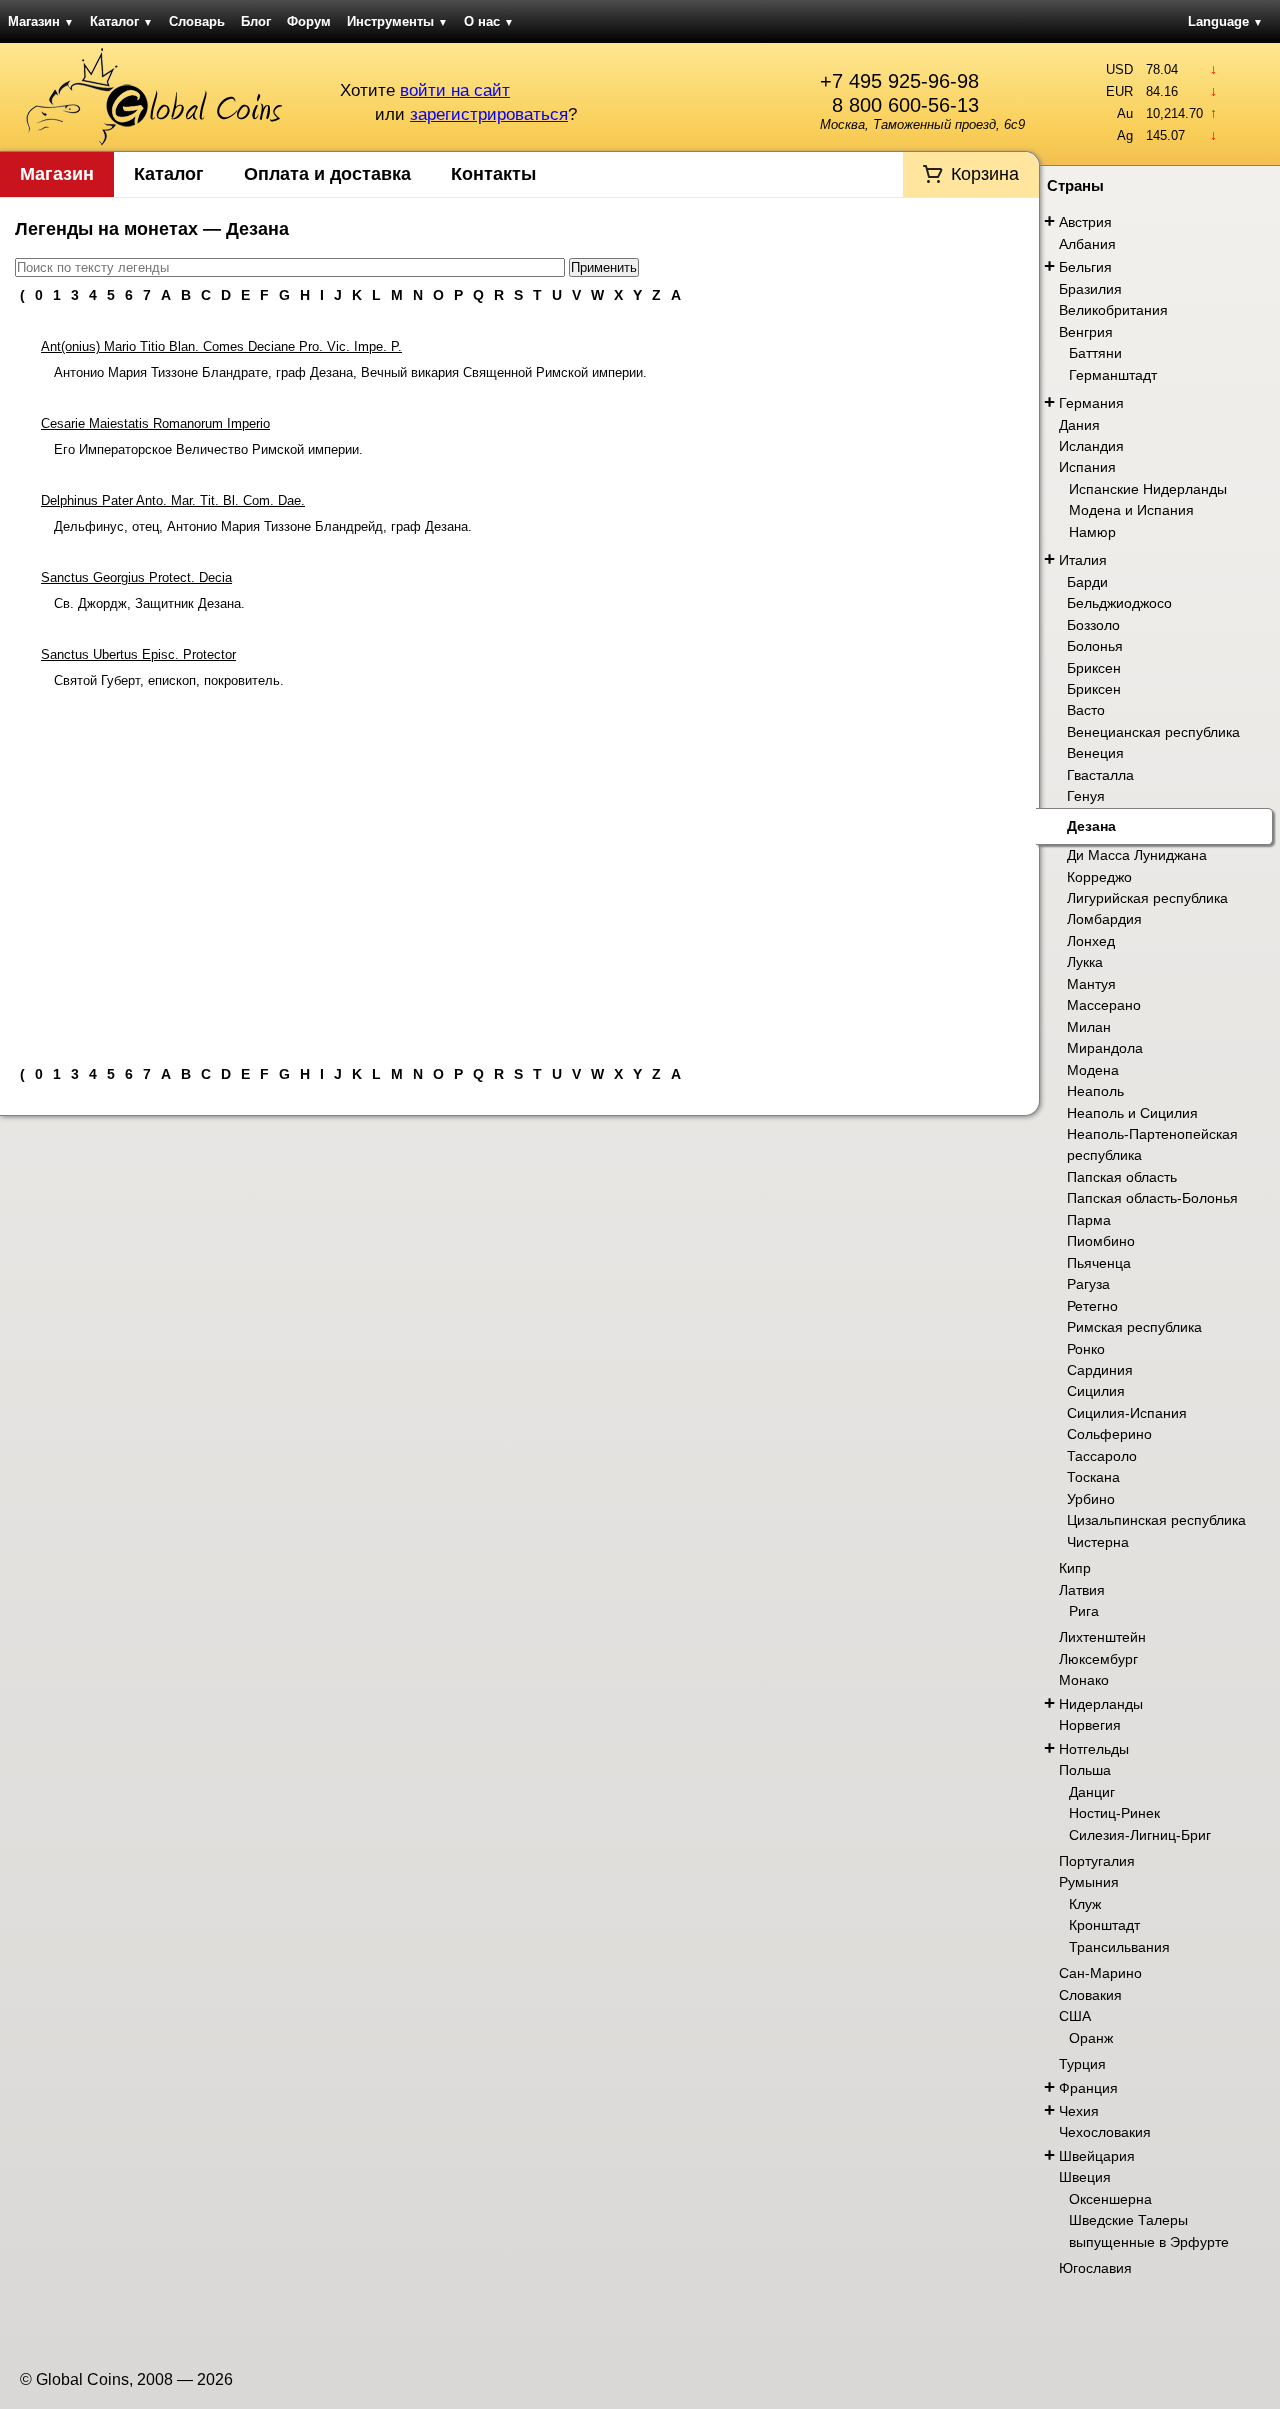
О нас (489, 21)
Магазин (41, 21)
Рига (1084, 1611)
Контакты (493, 174)
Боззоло (1093, 625)
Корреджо (1099, 877)
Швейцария (1097, 2156)
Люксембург (1098, 1659)
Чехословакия (1105, 2132)
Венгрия (1086, 332)
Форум (309, 21)
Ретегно (1092, 1306)
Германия (1091, 403)
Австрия (1085, 222)
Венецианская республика (1153, 732)
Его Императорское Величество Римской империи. (208, 449)
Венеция (1095, 753)
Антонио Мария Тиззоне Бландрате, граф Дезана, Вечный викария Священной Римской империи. (350, 372)
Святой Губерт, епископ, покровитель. (169, 680)
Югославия (1095, 2268)
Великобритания (1113, 310)
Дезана (1091, 826)
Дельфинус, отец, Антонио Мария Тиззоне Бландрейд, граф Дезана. (263, 526)
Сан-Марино (1100, 1973)
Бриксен (1094, 668)
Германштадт (1113, 375)
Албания (1087, 244)
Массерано (1104, 1005)
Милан (1089, 1027)
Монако (1084, 1680)
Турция (1082, 2064)
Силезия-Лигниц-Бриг (1140, 1835)
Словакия (1090, 1995)
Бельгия (1085, 267)
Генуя (1086, 796)
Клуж (1085, 1904)
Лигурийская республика (1147, 898)
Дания (1079, 425)
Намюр (1092, 532)
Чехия (1079, 2111)
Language (1225, 21)
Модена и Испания (1131, 510)
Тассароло (1102, 1456)
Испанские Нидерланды (1148, 489)
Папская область (1122, 1177)
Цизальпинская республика (1156, 1520)
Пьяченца (1099, 1263)
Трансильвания (1119, 1947)
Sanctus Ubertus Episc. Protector (138, 654)
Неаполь (1095, 1091)
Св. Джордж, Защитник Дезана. (149, 603)
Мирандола (1105, 1048)
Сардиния (1100, 1370)
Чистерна (1098, 1542)
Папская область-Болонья (1152, 1198)
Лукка (1085, 962)
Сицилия (1096, 1391)
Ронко (1086, 1349)
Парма (1089, 1220)
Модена (1093, 1070)
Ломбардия (1104, 919)
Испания (1087, 467)
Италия (1083, 560)
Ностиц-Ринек (1114, 1813)
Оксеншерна (1110, 2199)
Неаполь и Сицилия (1132, 1113)
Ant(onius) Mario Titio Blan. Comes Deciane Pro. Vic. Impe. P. (221, 346)
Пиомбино (1101, 1241)
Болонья (1095, 646)
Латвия (1082, 1590)
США (1075, 2016)
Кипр (1075, 1568)
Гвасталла (1100, 775)
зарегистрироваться (489, 114)
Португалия (1097, 1861)
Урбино (1091, 1499)
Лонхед (1091, 941)
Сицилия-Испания (1127, 1413)
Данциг (1092, 1792)
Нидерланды (1101, 1704)
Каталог (121, 21)
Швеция (1085, 2177)
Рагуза (1088, 1284)
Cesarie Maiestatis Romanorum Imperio (155, 423)
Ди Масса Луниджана (1137, 855)
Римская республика (1134, 1327)
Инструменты (397, 21)
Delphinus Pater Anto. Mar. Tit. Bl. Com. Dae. (173, 500)
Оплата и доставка (327, 174)
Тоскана (1093, 1477)
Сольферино (1109, 1434)
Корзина (985, 174)
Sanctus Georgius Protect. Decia (136, 577)
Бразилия (1090, 289)
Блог (256, 21)
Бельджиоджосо (1119, 603)
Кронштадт (1104, 1925)
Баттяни (1095, 353)
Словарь (197, 21)
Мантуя (1091, 984)
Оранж (1091, 2038)
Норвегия (1090, 1725)
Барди (1087, 582)
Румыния (1089, 1882)
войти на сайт (455, 90)
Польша (1085, 1770)
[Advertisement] (519, 869)
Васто (1086, 710)
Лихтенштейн (1102, 1637)
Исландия (1091, 446)
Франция (1088, 2088)
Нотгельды (1094, 1749)
